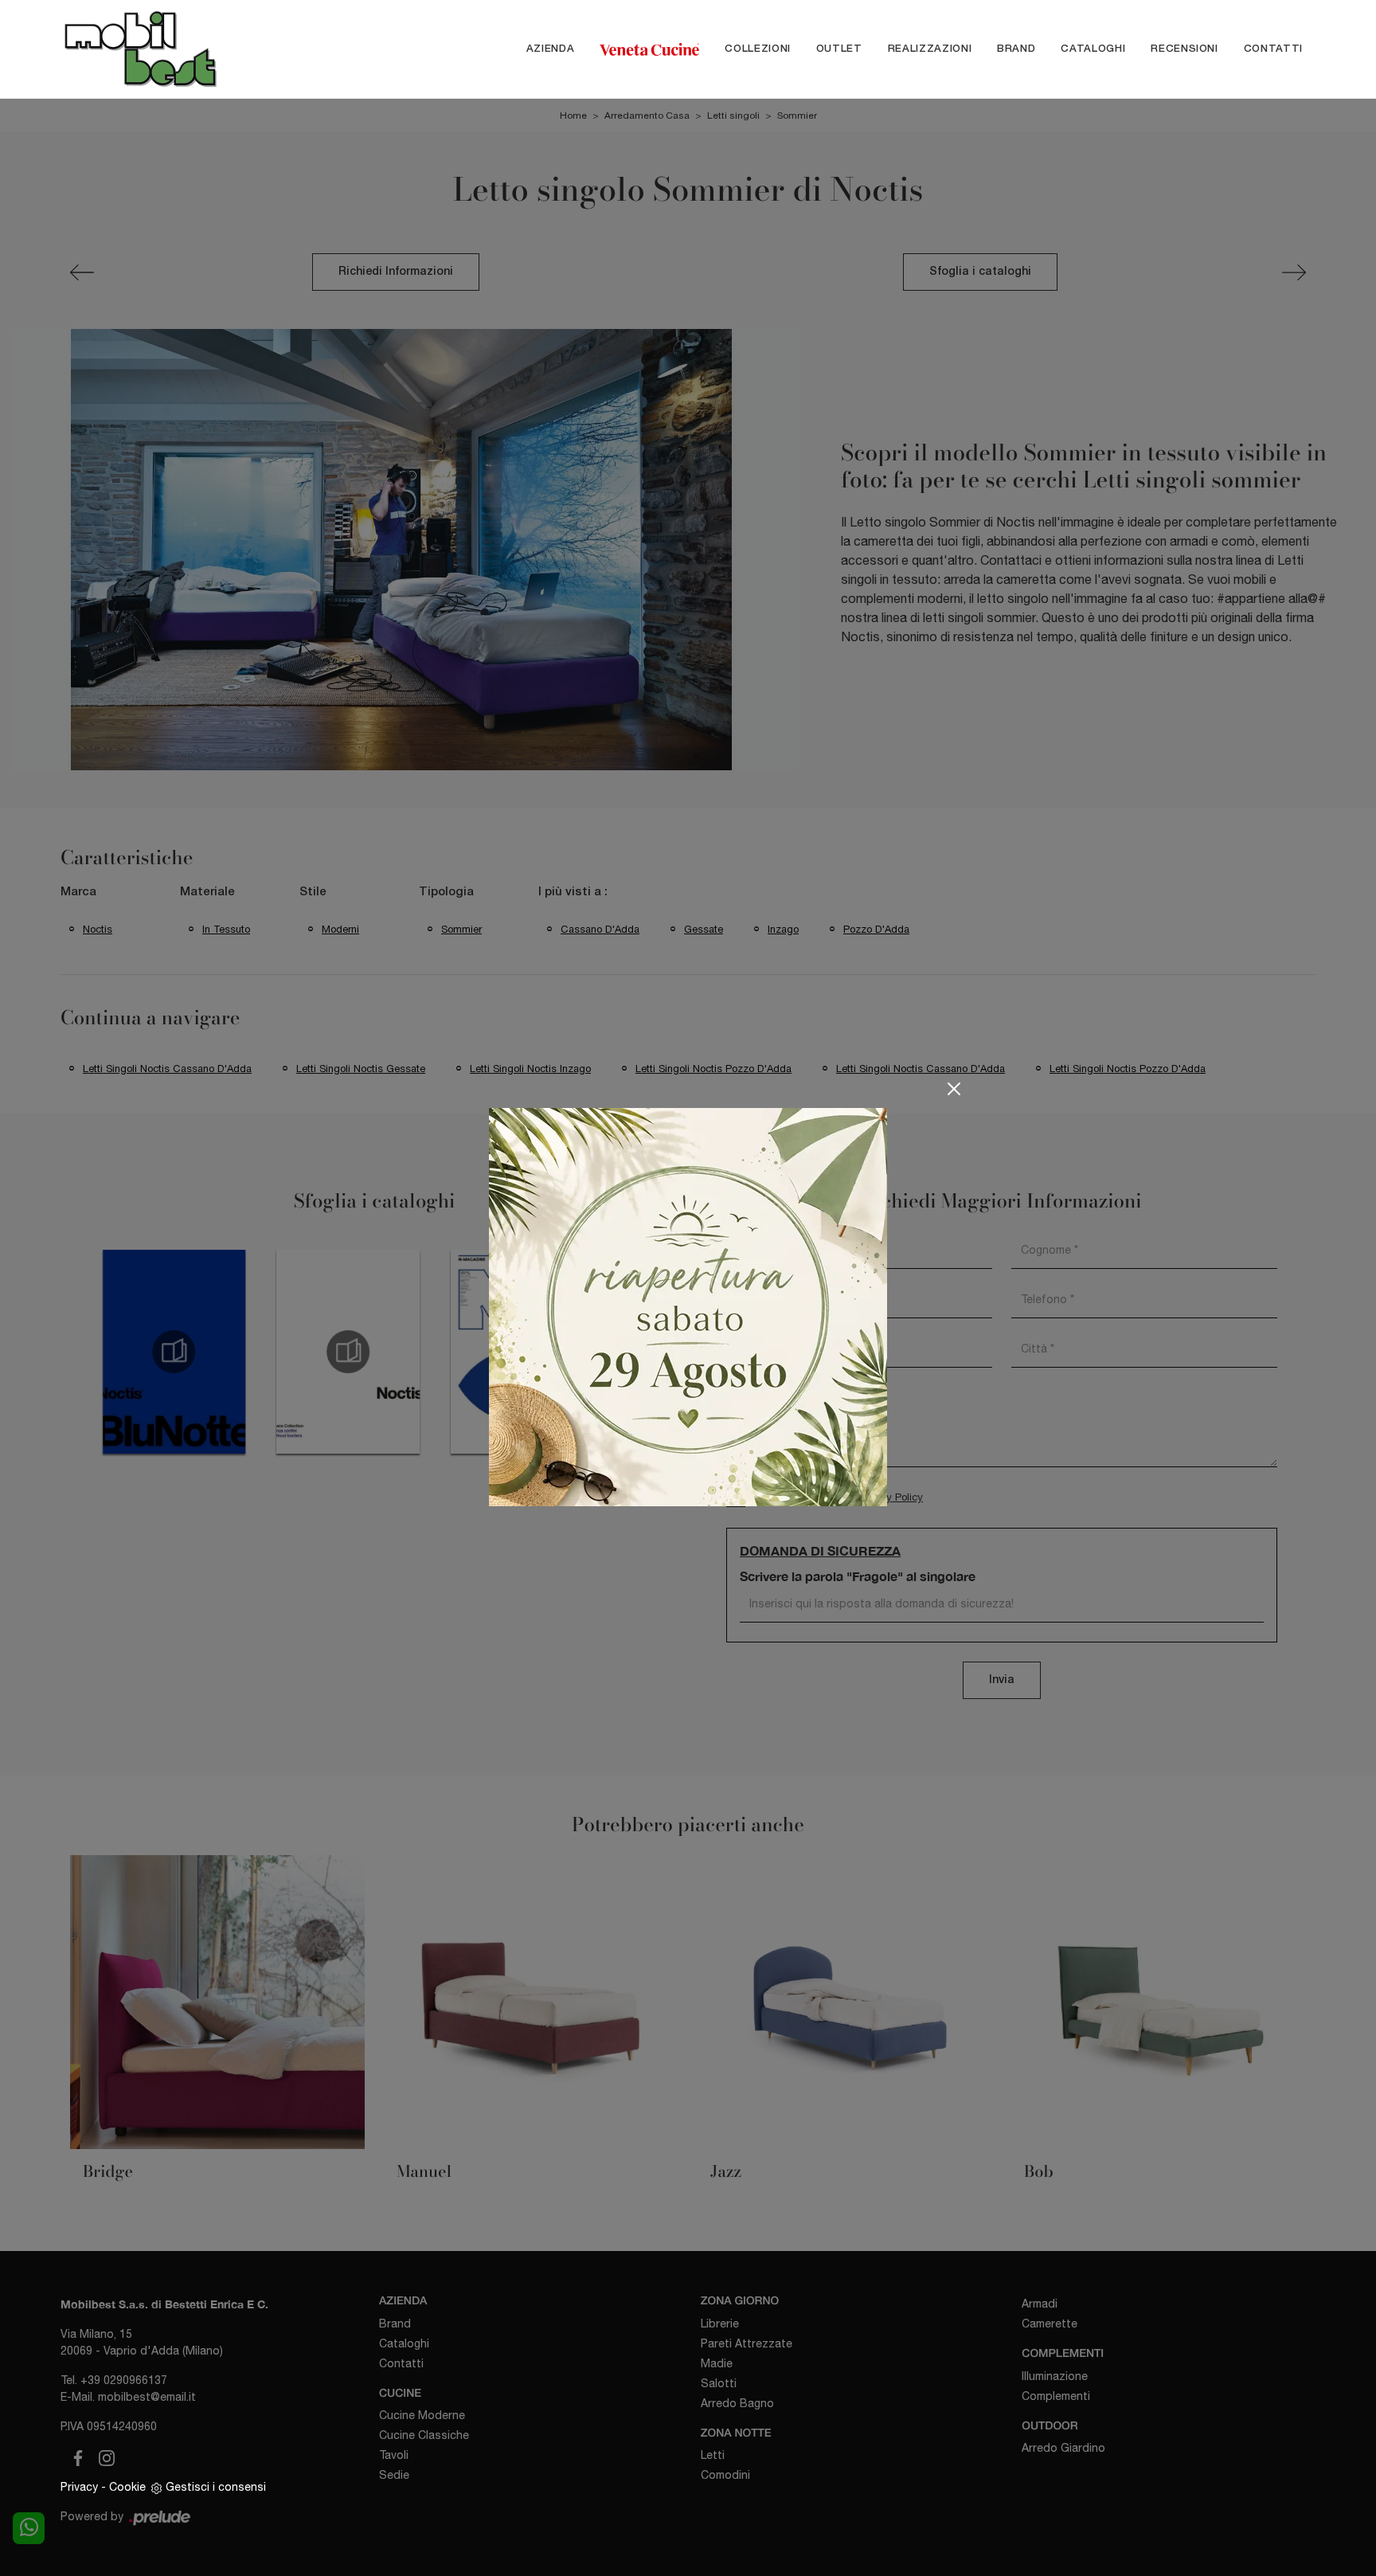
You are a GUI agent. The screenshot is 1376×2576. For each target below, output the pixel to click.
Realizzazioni (930, 49)
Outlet (839, 49)
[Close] (954, 1089)
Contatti (1273, 49)
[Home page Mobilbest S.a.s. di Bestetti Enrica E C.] (174, 49)
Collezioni (758, 49)
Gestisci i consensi (216, 2487)
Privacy (79, 2487)
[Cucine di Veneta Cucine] (649, 49)
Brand (1016, 49)
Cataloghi (1093, 49)
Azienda (551, 49)
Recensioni (1184, 49)
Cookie (127, 2487)
